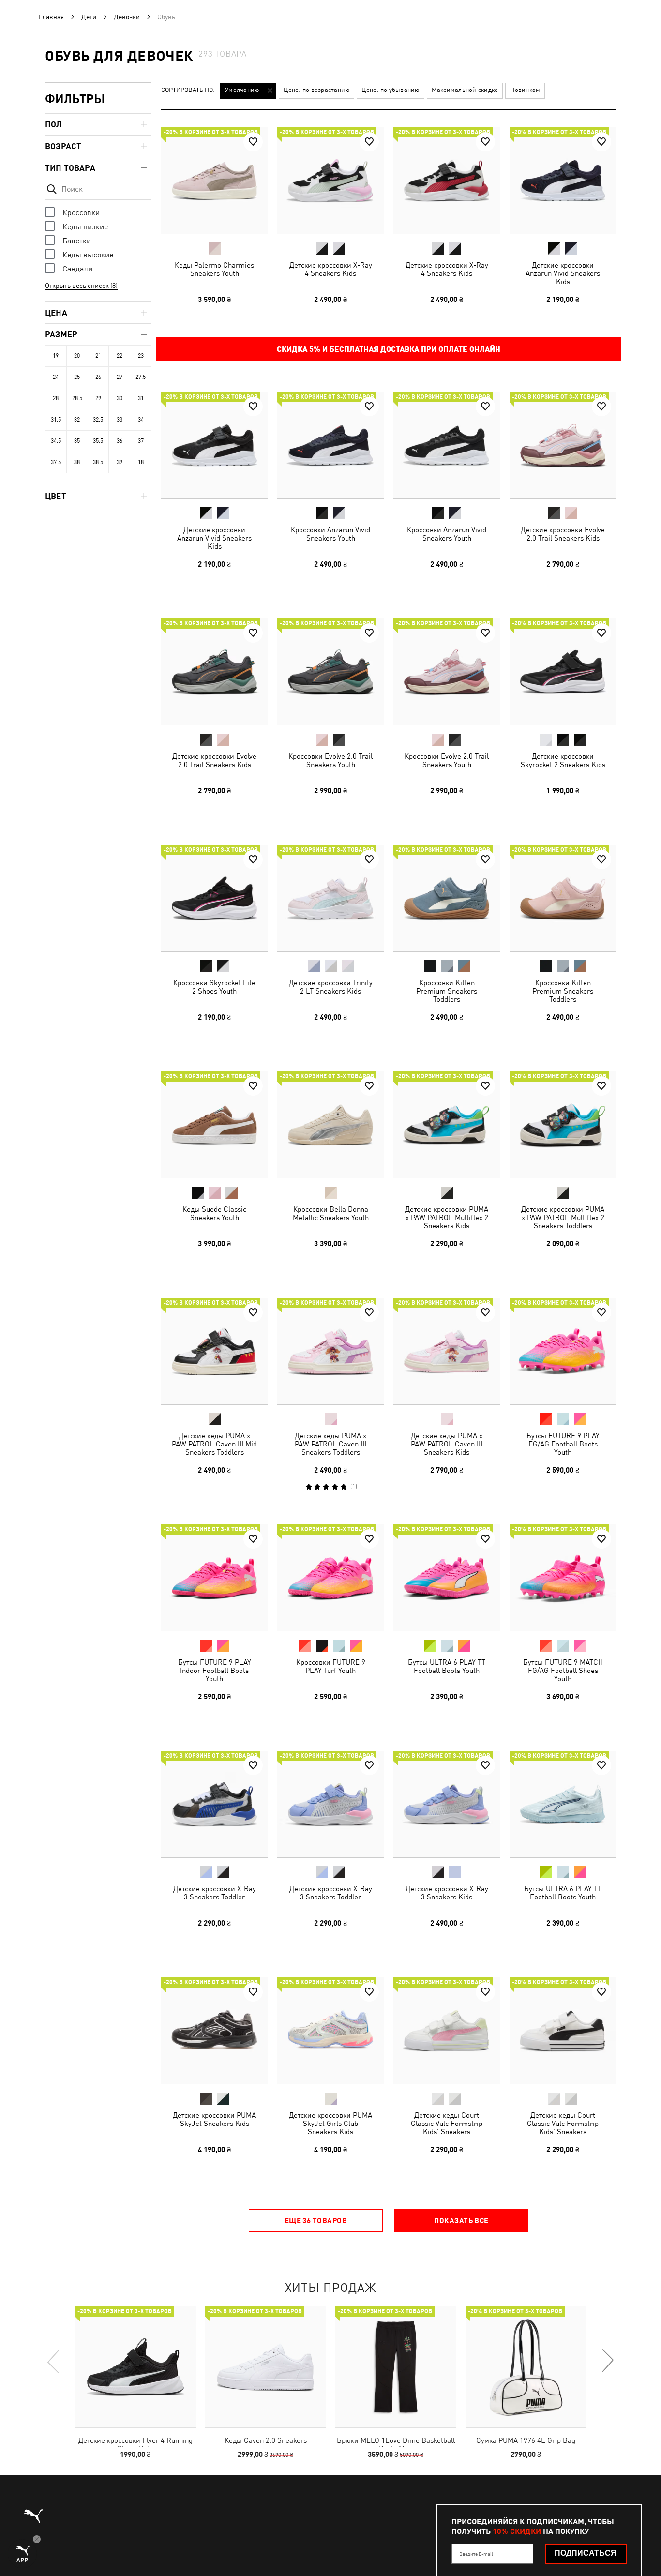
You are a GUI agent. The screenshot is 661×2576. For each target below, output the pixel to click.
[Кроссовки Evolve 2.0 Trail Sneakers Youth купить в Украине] (330, 672)
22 (120, 356)
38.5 (98, 462)
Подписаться (586, 2553)
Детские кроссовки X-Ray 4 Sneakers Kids (331, 269)
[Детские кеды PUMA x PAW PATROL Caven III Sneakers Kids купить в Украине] (447, 1351)
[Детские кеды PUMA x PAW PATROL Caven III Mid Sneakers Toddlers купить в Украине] (214, 1351)
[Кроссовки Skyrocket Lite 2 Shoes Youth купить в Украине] (214, 898)
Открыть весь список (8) (81, 286)
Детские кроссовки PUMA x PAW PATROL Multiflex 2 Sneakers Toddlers (563, 1217)
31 (141, 398)
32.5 (98, 420)
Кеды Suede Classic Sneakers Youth (214, 1213)
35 (77, 441)
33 (120, 420)
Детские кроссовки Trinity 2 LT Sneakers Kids (331, 987)
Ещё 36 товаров (316, 2220)
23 (141, 356)
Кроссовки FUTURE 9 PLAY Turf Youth (331, 1666)
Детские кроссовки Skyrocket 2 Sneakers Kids (563, 760)
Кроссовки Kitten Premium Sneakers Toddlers (447, 991)
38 (77, 462)
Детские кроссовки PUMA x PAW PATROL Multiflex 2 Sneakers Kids (447, 1217)
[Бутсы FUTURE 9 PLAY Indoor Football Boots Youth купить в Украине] (214, 1578)
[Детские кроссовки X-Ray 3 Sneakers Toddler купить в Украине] (214, 1804)
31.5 (56, 420)
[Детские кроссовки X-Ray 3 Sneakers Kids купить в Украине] (447, 1804)
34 (141, 420)
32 (77, 420)
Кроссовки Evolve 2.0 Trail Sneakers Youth (330, 760)
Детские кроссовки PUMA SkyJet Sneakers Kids (214, 2119)
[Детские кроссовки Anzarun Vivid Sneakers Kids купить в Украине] (563, 181)
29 (98, 398)
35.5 (98, 441)
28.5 (77, 398)
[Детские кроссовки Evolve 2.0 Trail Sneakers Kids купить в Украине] (563, 445)
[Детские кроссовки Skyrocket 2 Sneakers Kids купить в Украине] (563, 672)
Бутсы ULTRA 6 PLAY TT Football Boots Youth (447, 1666)
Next (607, 2361)
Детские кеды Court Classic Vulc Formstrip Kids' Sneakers (447, 2123)
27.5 (141, 377)
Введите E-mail (476, 2554)
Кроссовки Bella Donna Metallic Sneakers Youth (331, 1213)
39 (120, 462)
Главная (51, 17)
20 (77, 356)
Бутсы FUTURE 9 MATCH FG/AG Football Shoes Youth (563, 1670)
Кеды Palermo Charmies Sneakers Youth (214, 269)
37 (141, 441)
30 (120, 398)
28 (56, 398)
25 (77, 377)
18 (141, 462)
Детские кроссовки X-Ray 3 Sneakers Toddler (215, 1893)
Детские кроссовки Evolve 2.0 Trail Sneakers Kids (563, 534)
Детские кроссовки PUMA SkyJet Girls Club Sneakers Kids (330, 2123)
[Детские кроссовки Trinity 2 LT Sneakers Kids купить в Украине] (330, 898)
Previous (54, 2361)
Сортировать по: (188, 90)
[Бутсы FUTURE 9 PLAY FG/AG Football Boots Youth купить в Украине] (563, 1351)
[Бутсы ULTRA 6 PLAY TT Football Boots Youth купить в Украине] (447, 1578)
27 (120, 377)
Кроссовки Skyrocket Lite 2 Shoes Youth (214, 987)
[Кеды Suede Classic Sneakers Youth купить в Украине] (214, 1125)
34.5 (56, 441)
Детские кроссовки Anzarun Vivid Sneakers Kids (563, 273)
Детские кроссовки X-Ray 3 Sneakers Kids (447, 1893)
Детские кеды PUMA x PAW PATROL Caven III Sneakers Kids (447, 1444)
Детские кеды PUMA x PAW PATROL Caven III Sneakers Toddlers (330, 1444)
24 (56, 377)
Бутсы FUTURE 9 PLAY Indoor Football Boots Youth (215, 1670)
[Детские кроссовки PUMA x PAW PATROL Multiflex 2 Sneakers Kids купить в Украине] (447, 1125)
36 (120, 441)
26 (98, 377)
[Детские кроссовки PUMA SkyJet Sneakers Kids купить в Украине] (214, 2031)
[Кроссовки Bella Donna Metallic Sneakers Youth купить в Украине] (330, 1125)
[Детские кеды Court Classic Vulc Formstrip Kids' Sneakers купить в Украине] (447, 2031)
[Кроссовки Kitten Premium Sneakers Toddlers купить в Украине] (447, 898)
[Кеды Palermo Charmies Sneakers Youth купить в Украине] (214, 181)
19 (56, 356)
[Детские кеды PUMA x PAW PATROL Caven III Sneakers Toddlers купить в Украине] (330, 1351)
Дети (89, 17)
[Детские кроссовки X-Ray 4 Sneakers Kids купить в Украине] (330, 181)
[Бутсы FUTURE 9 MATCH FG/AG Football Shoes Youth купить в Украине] (563, 1578)
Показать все (461, 2220)
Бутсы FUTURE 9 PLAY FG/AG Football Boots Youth (563, 1444)
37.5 (56, 462)
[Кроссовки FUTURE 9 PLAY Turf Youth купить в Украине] (330, 1578)
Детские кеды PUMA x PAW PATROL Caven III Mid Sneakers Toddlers (214, 1444)
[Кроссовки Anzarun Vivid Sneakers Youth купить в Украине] (330, 445)
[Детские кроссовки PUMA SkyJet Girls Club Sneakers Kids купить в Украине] (330, 2031)
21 (98, 356)
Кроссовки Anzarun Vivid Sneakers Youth (330, 534)
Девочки (127, 17)
